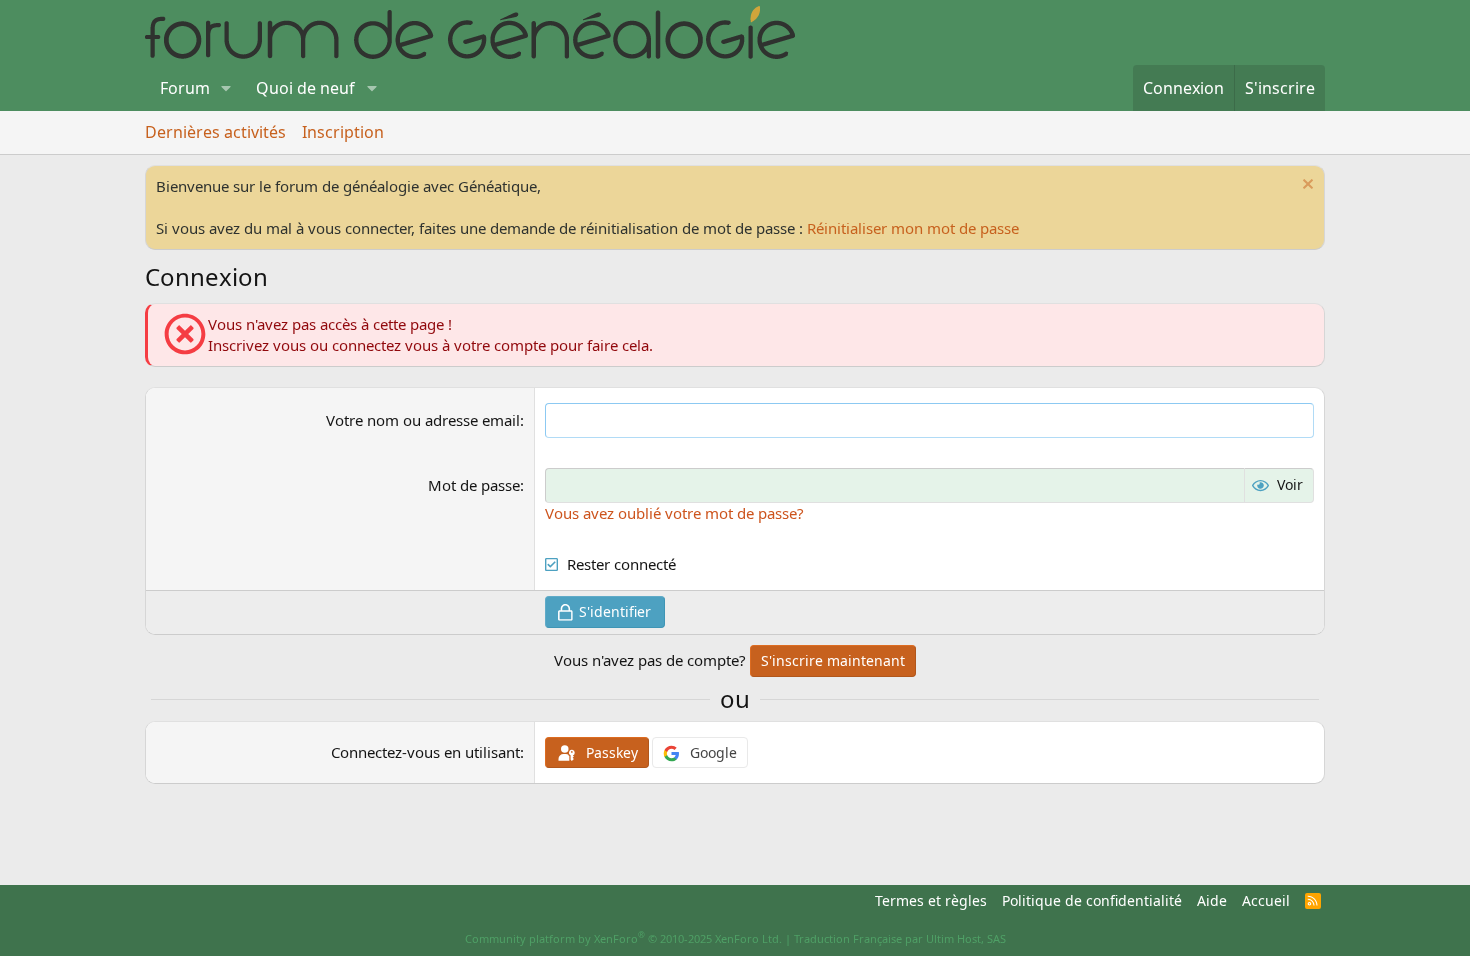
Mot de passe (474, 485)
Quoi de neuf (305, 88)
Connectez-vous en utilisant (425, 752)
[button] (226, 88)
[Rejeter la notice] (1305, 186)
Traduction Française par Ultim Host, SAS (900, 938)
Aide (1212, 900)
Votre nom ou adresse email (423, 420)
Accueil (1266, 900)
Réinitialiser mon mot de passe (913, 228)
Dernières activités (215, 132)
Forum (185, 88)
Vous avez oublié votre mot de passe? (674, 513)
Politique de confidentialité (1092, 900)
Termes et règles (931, 900)
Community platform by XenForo (623, 938)
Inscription (343, 132)
